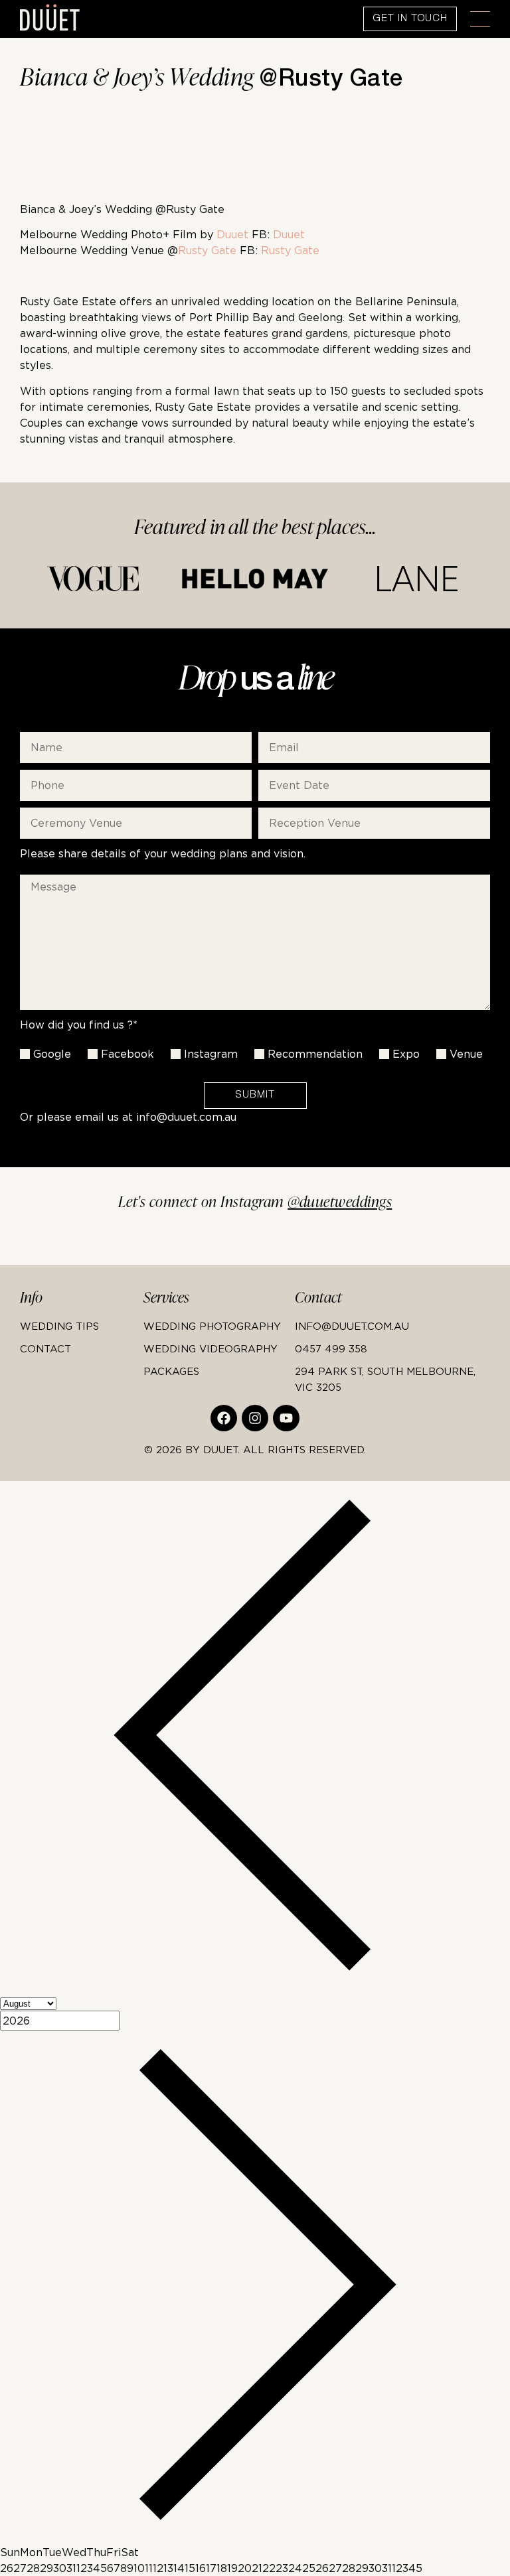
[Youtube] (286, 1418)
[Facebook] (224, 1418)
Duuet (232, 234)
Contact (45, 1348)
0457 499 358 (331, 1348)
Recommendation (315, 1054)
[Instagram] (255, 1418)
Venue (466, 1054)
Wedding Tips (59, 1326)
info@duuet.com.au (186, 1117)
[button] (480, 19)
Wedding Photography (212, 1326)
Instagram (211, 1054)
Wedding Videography (211, 1348)
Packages (171, 1371)
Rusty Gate (207, 250)
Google (52, 1054)
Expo (406, 1054)
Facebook (127, 1054)
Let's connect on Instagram (255, 1202)
